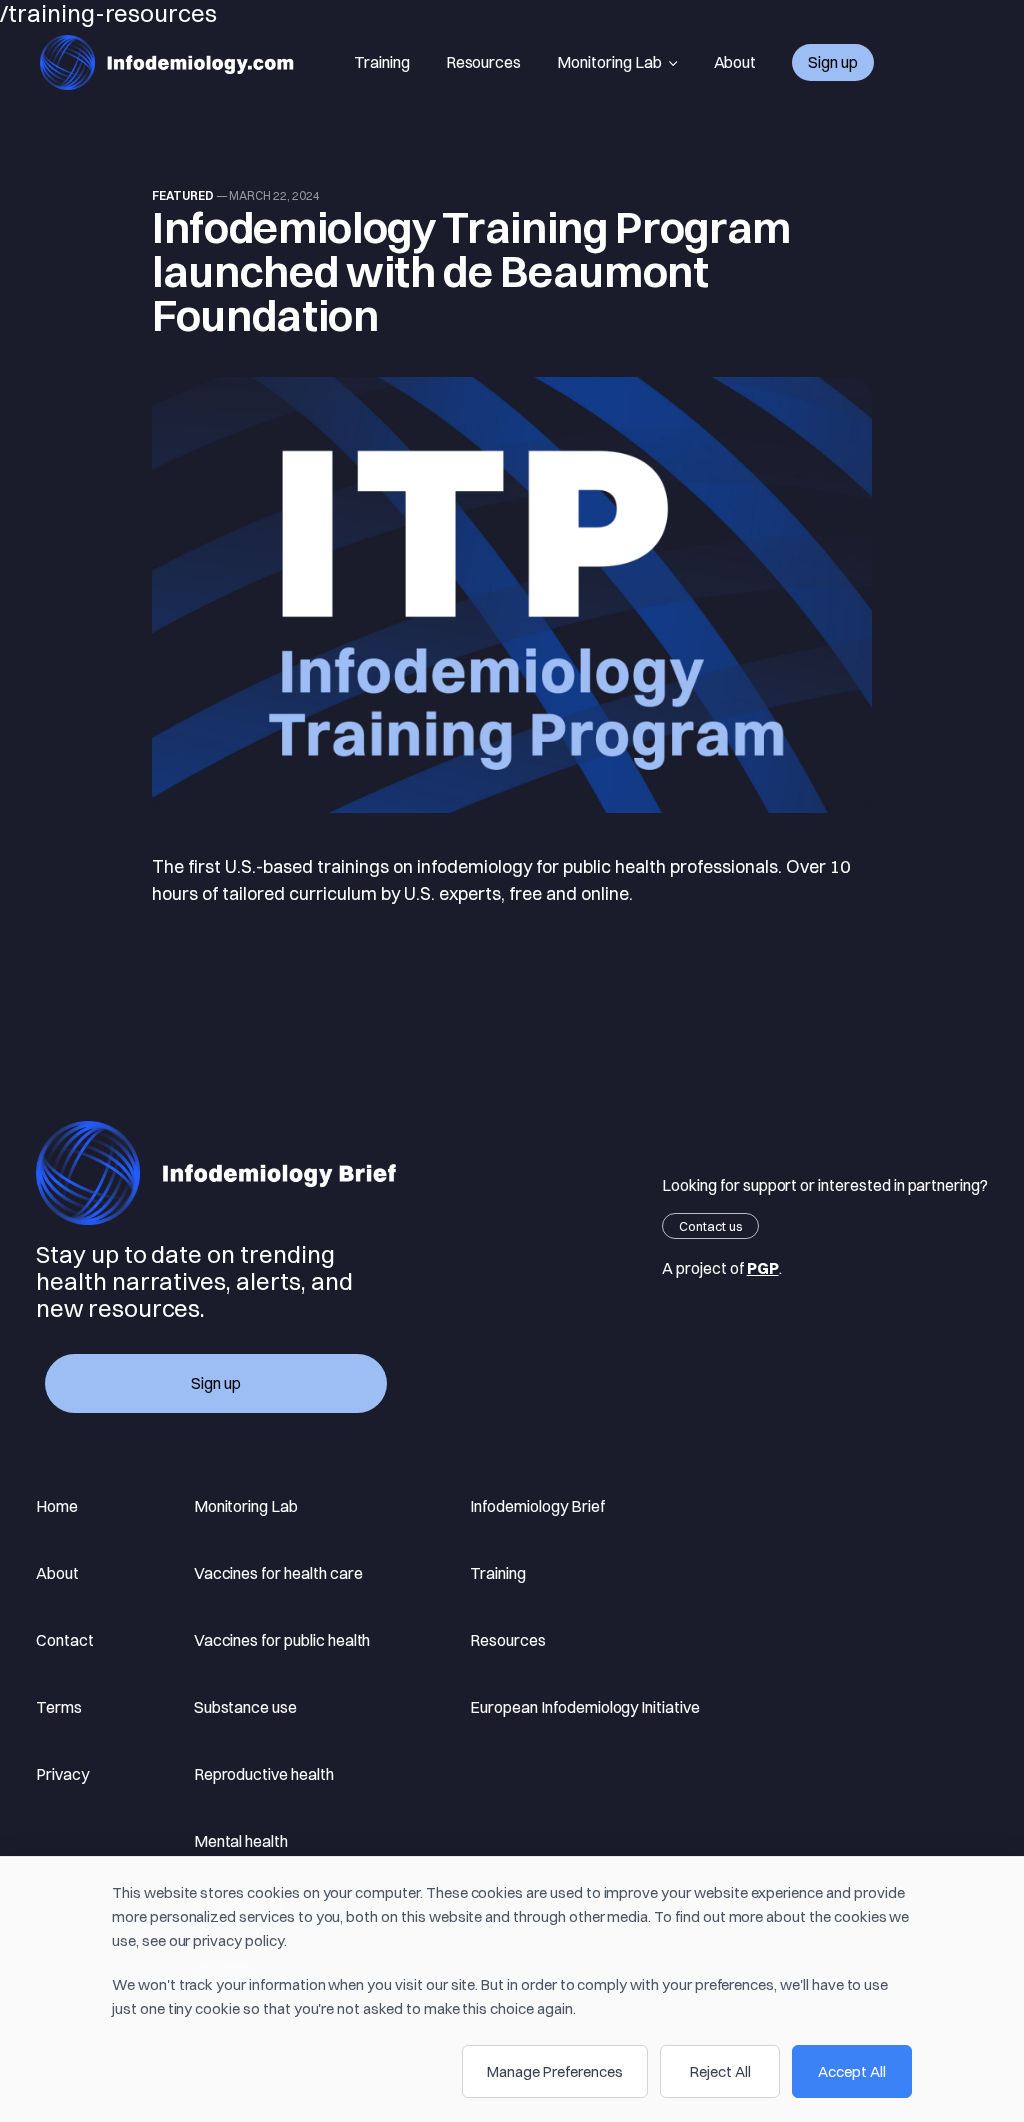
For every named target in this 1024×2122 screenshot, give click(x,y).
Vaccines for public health (282, 1640)
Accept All (852, 2071)
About (735, 62)
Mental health (241, 1841)
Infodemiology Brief (537, 1506)
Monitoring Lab (609, 62)
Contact (65, 1640)
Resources (484, 62)
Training (382, 62)
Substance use (245, 1707)
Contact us (710, 1226)
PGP (763, 1268)
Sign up (833, 62)
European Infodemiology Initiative (584, 1707)
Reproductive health (264, 1774)
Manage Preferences (555, 2071)
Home (57, 1506)
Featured (183, 195)
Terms (59, 1707)
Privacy (62, 1774)
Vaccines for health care (278, 1573)
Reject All (720, 2071)
